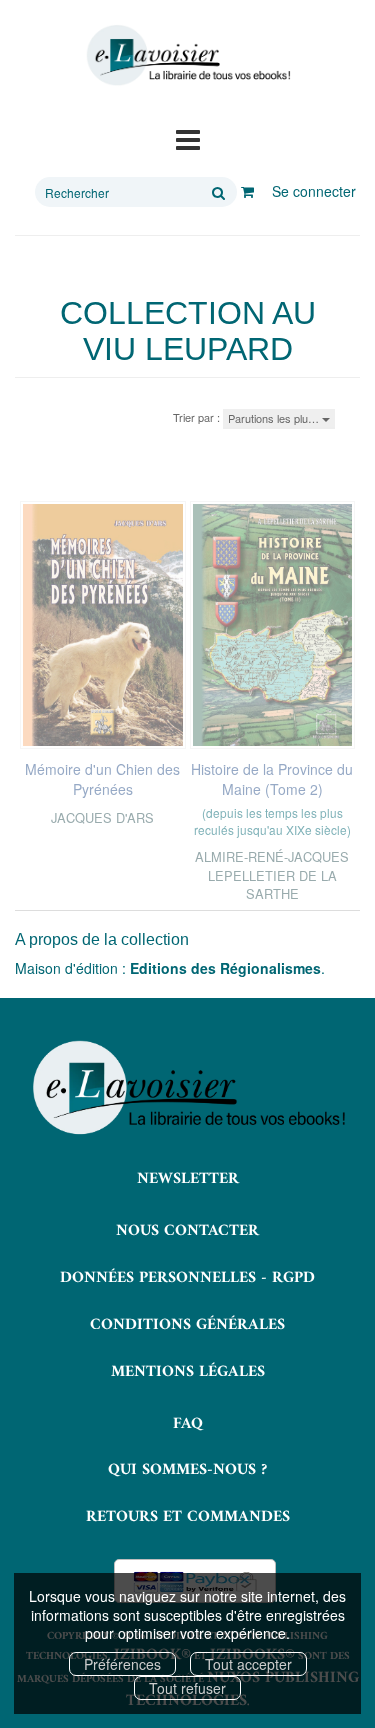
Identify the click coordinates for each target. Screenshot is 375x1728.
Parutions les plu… (275, 418)
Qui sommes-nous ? (187, 1470)
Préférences (122, 1664)
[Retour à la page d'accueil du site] (187, 55)
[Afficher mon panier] (247, 191)
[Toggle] (188, 138)
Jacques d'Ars (102, 817)
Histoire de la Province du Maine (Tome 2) (272, 779)
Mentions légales (188, 1372)
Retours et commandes (188, 1517)
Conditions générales (187, 1325)
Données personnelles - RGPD (187, 1278)
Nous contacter (187, 1231)
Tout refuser (187, 1688)
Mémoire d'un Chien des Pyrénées (102, 779)
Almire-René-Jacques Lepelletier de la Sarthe (272, 875)
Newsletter (188, 1179)
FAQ (188, 1424)
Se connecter (314, 191)
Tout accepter (248, 1664)
